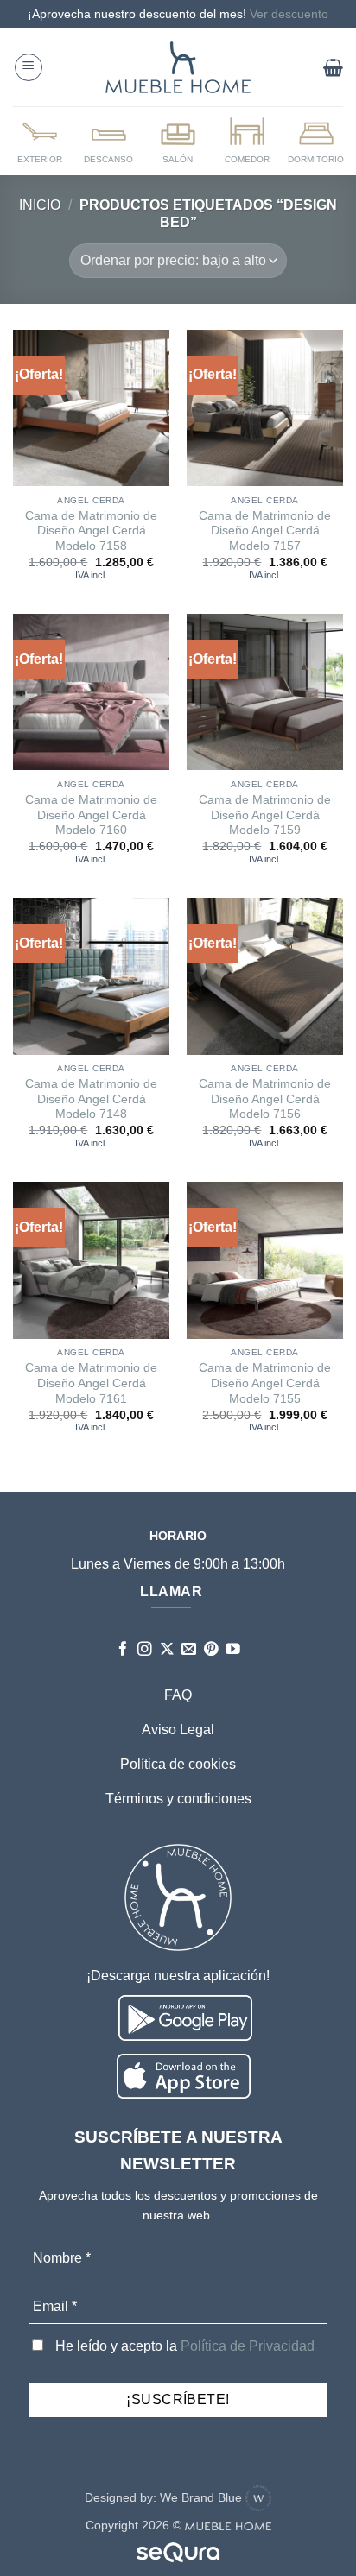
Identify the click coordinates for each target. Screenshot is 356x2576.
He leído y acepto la (183, 2346)
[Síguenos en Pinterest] (211, 1650)
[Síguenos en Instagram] (145, 1650)
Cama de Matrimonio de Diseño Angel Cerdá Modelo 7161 (91, 1383)
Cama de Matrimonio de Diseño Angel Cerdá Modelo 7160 (91, 815)
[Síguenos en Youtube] (233, 1650)
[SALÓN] (178, 140)
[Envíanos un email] (189, 1650)
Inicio (40, 205)
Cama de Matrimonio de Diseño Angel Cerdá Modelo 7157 (265, 531)
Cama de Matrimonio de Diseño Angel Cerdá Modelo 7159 (265, 815)
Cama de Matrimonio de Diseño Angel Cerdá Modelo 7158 (91, 531)
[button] (29, 67)
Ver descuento (289, 14)
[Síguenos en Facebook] (123, 1650)
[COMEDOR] (247, 140)
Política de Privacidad (248, 2346)
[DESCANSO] (109, 140)
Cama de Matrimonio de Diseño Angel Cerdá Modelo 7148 (91, 1099)
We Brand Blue (203, 2497)
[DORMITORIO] (316, 140)
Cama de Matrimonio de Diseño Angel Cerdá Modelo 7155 (265, 1383)
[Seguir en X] (167, 1650)
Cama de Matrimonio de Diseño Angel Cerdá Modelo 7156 (265, 1099)
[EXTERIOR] (40, 140)
